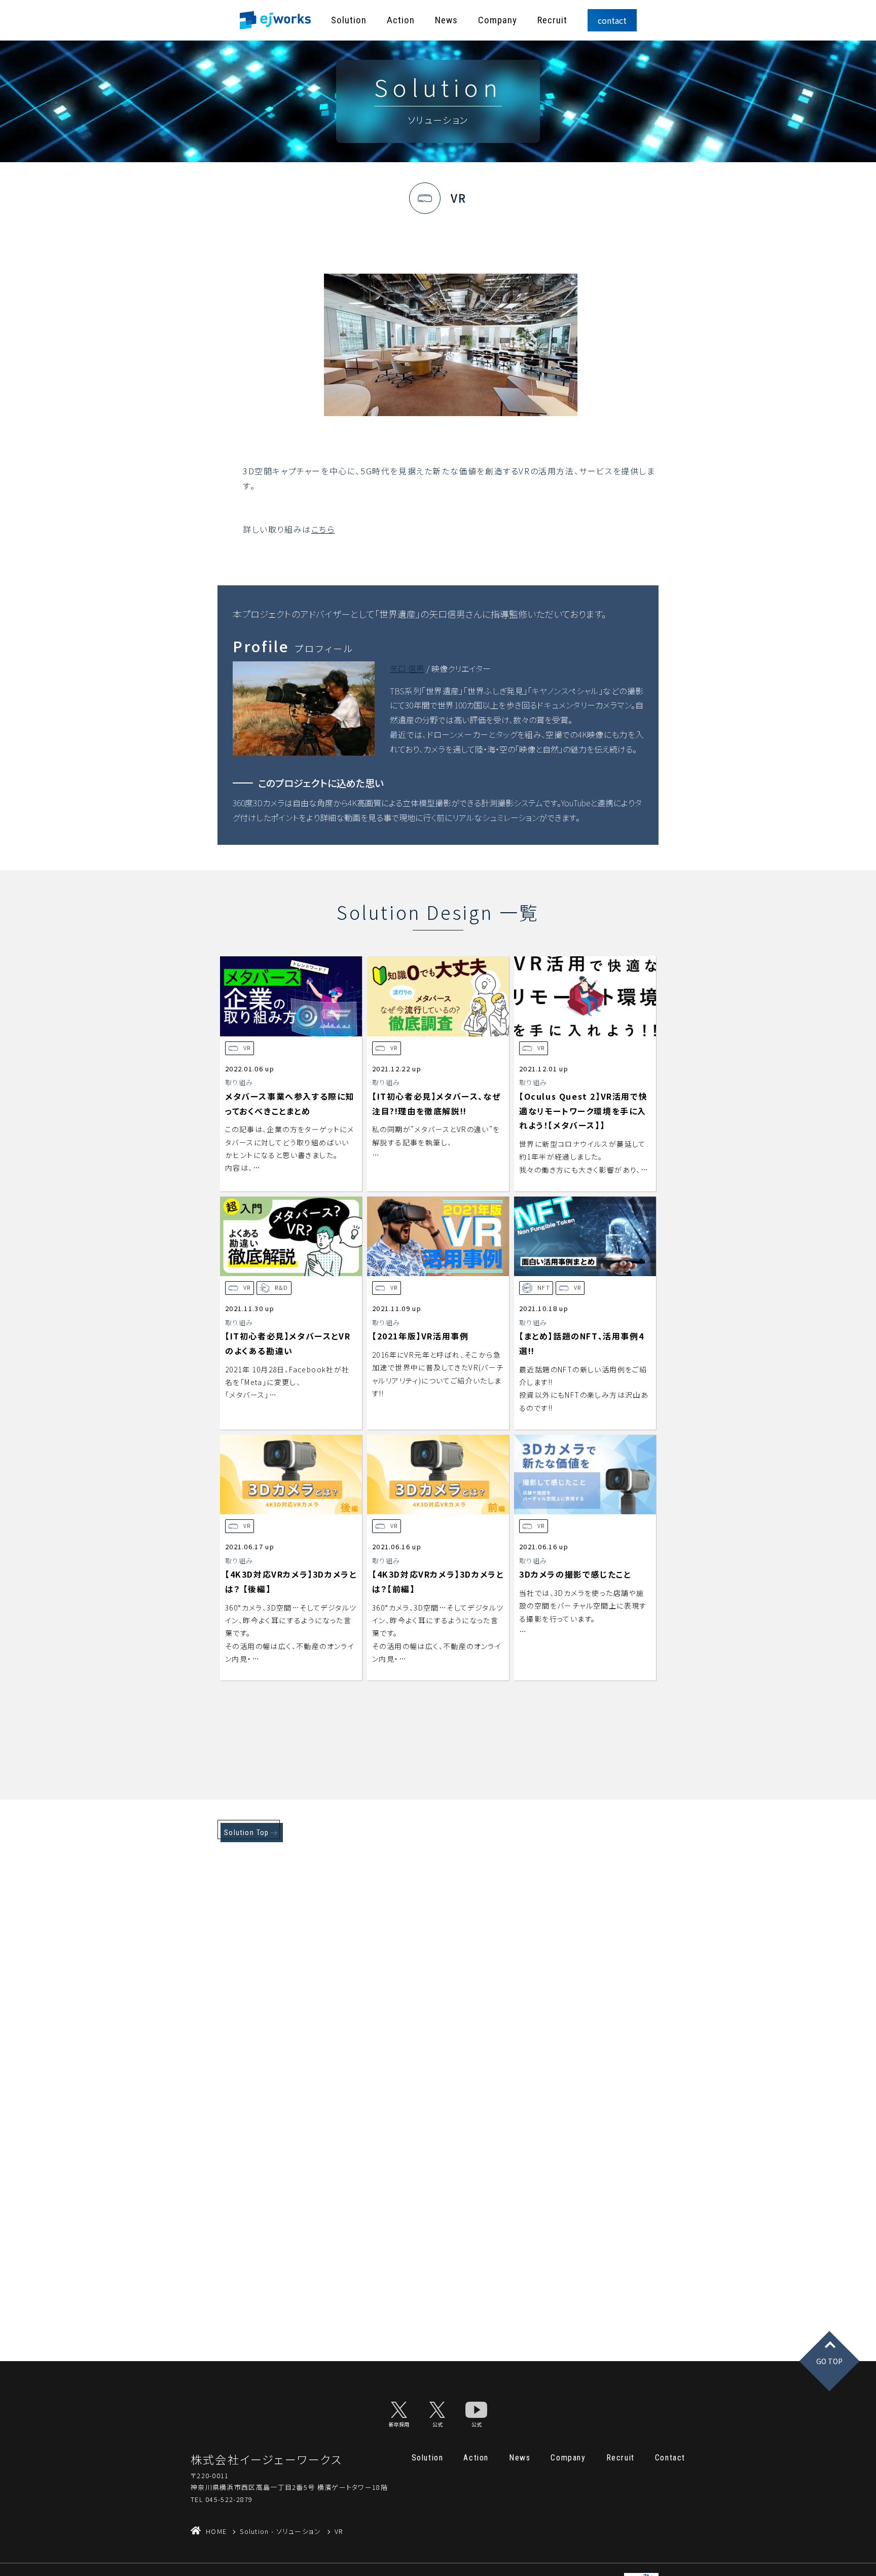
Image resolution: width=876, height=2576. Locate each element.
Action (401, 20)
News (446, 20)
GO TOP (829, 2361)
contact (612, 20)
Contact (670, 2458)
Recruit (552, 20)
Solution (349, 20)
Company (498, 20)
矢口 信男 (407, 668)
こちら (323, 529)
